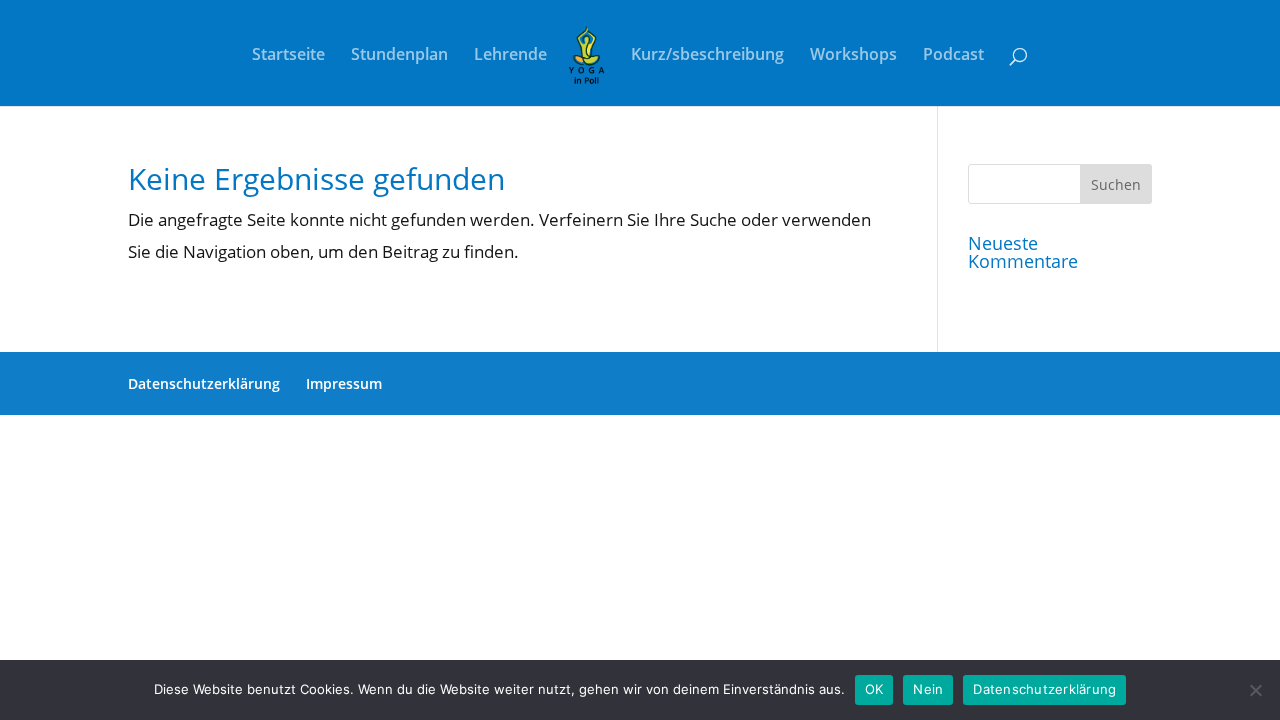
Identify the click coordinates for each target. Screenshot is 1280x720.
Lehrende (510, 56)
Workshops (853, 56)
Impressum (344, 383)
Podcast (953, 56)
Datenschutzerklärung (204, 383)
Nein (928, 689)
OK (874, 689)
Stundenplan (399, 56)
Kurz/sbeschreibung (707, 56)
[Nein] (1255, 690)
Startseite (288, 56)
